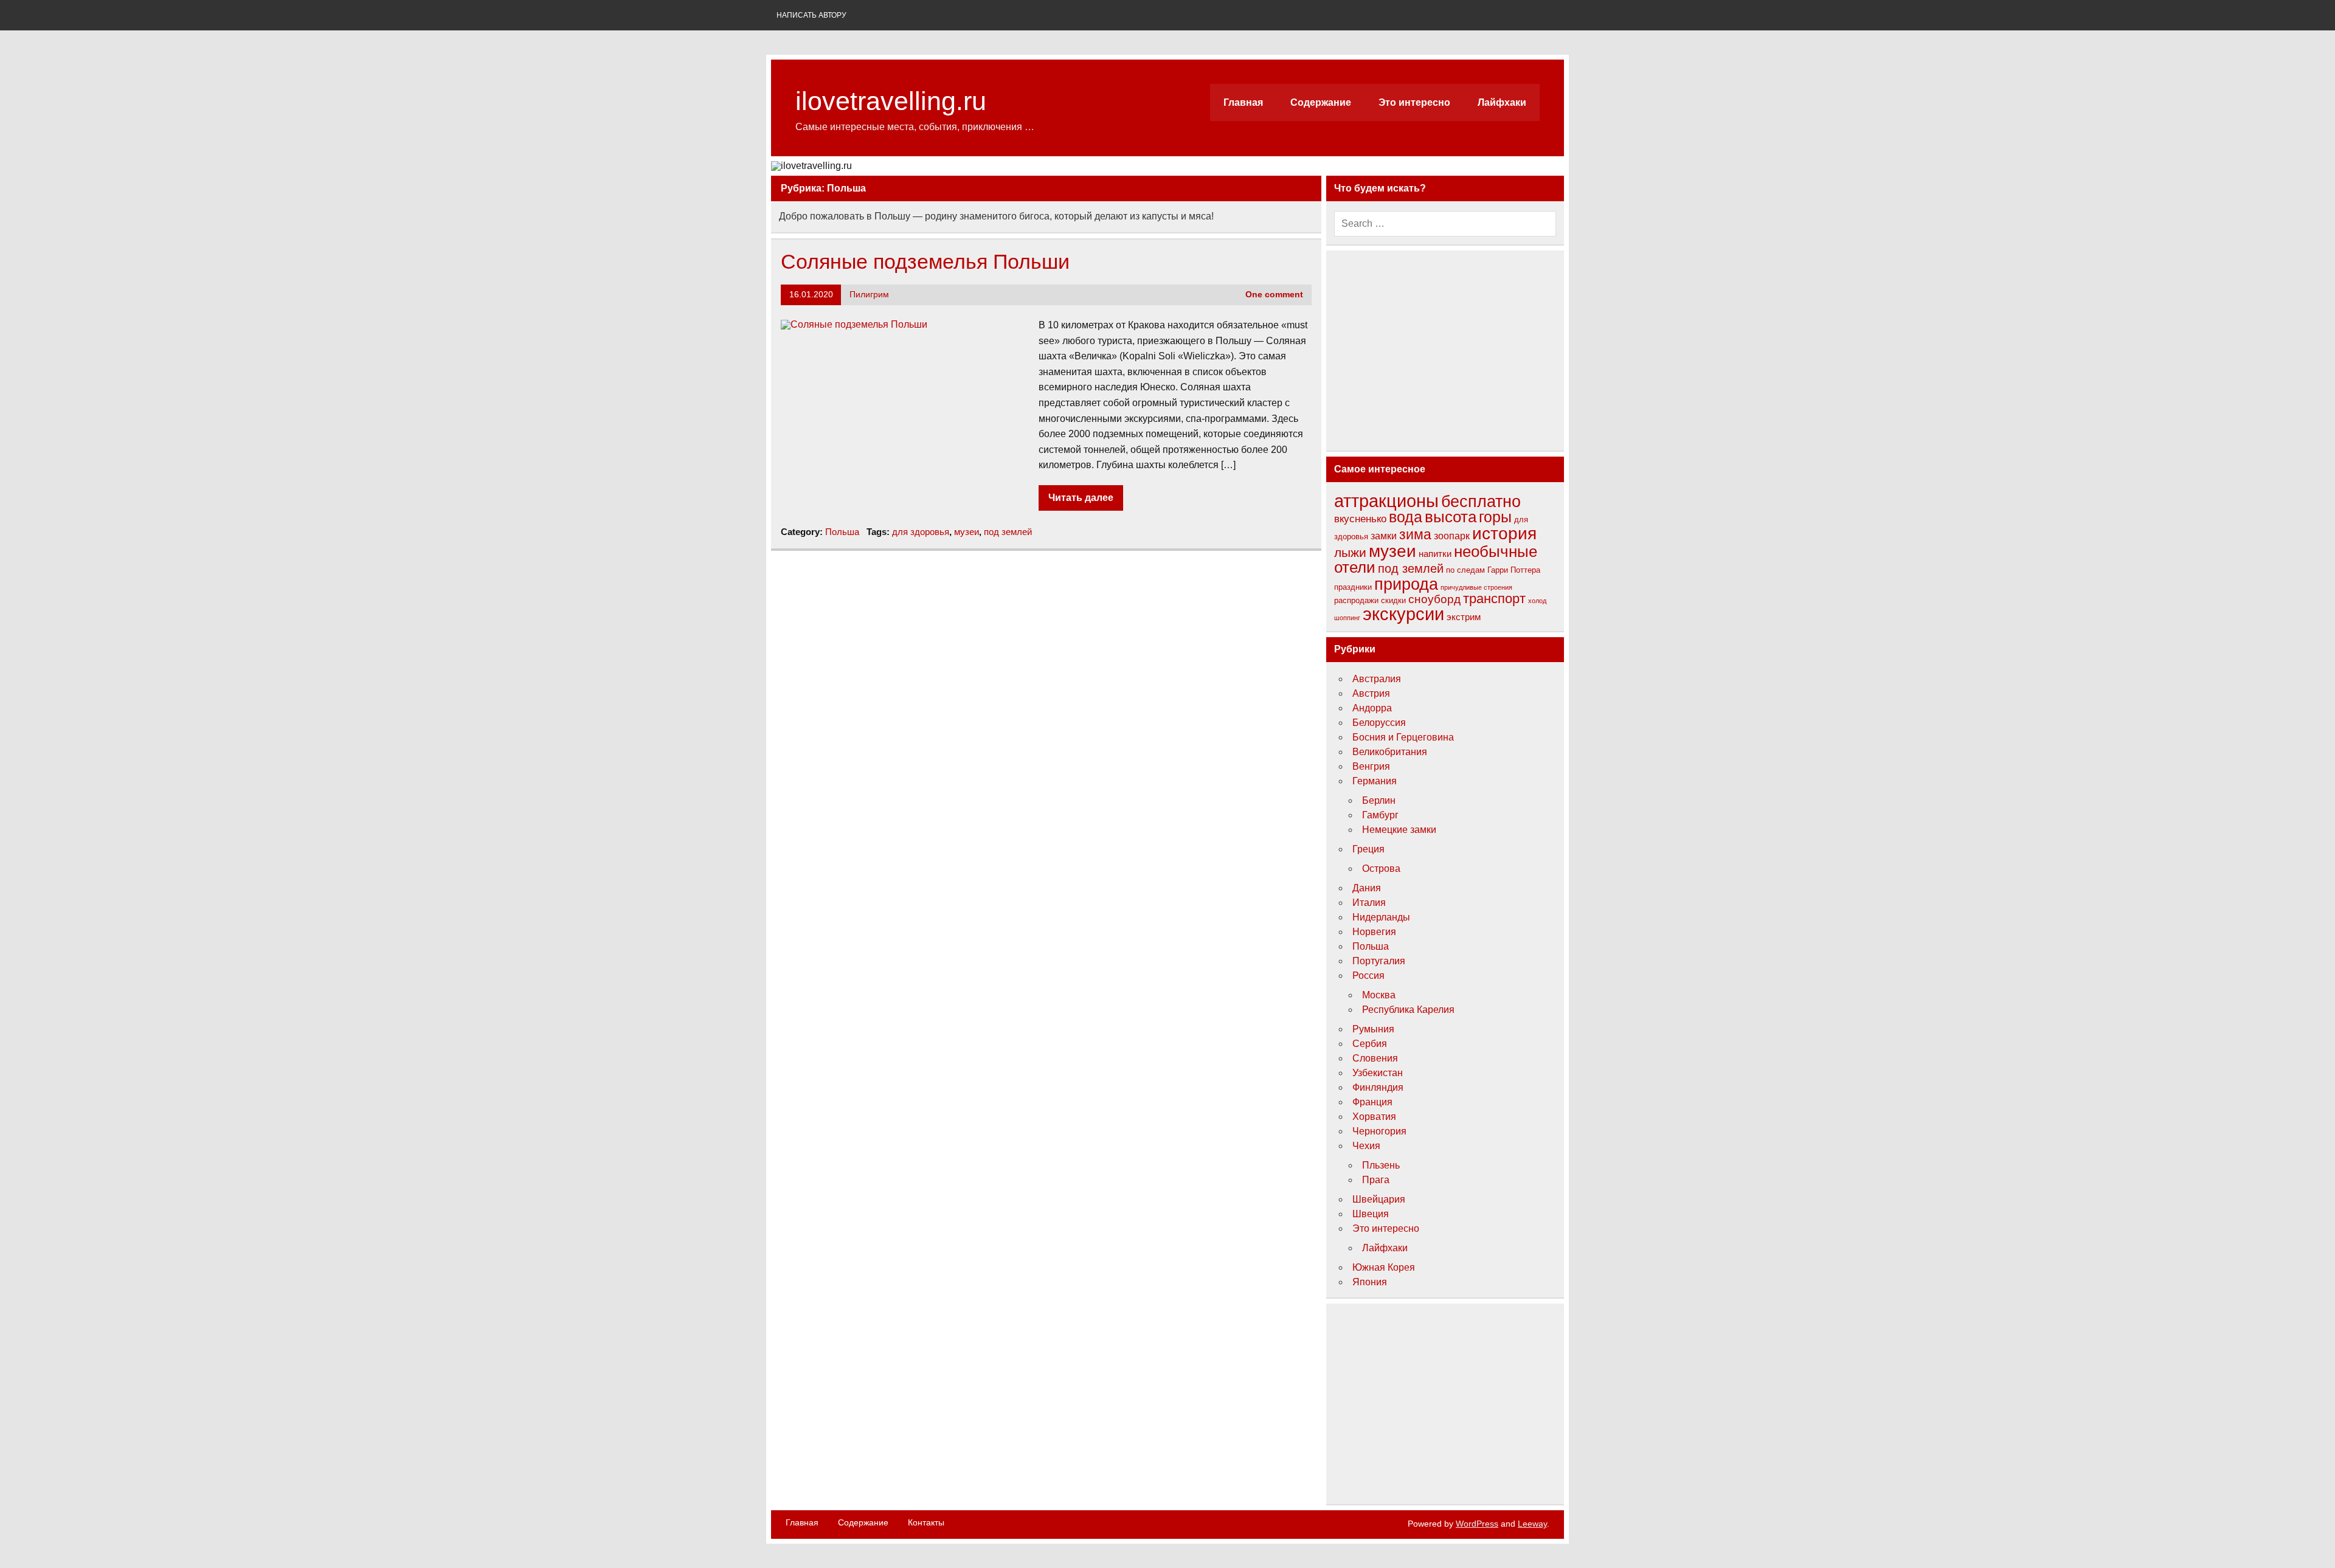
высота (1451, 517)
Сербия (1370, 1044)
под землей (1008, 532)
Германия (1375, 781)
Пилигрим (869, 295)
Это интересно (1414, 102)
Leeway (1532, 1524)
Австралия (1377, 679)
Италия (1369, 903)
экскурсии (1403, 614)
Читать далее (1081, 498)
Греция (1368, 849)
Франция (1372, 1102)
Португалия (1379, 961)
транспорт (1494, 599)
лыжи (1350, 552)
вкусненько (1360, 519)
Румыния (1373, 1029)
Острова (1381, 869)
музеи (967, 532)
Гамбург (1380, 815)
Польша (842, 532)
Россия (1368, 976)
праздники (1353, 587)
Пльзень (1381, 1165)
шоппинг (1347, 618)
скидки (1393, 600)
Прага (1376, 1180)
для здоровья (921, 532)
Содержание (1321, 102)
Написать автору (811, 15)
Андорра (1372, 708)
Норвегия (1374, 932)
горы (1495, 517)
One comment (1274, 295)
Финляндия (1378, 1087)
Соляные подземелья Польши (925, 262)
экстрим (1464, 617)
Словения (1375, 1058)
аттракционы (1386, 501)
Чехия (1366, 1146)
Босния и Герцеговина (1403, 737)
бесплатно (1481, 502)
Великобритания (1390, 752)
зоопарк (1452, 536)
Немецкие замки (1399, 830)
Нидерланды (1381, 917)
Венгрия (1371, 766)
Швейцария (1379, 1199)
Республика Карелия (1408, 1010)
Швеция (1371, 1214)
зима (1415, 534)
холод (1537, 601)
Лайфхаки (1502, 102)
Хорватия (1374, 1117)
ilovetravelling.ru (891, 101)
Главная (1243, 102)
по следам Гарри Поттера (1493, 570)
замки (1384, 536)
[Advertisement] (1445, 350)
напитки (1435, 554)
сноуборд (1434, 599)
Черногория (1379, 1131)
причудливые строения (1476, 587)
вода (1406, 517)
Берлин (1379, 800)
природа (1406, 584)
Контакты (926, 1522)
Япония (1370, 1282)
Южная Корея (1384, 1267)
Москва (1379, 995)
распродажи (1356, 600)
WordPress (1477, 1524)
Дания (1367, 888)
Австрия (1371, 693)
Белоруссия (1379, 723)
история (1504, 534)
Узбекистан (1378, 1073)
